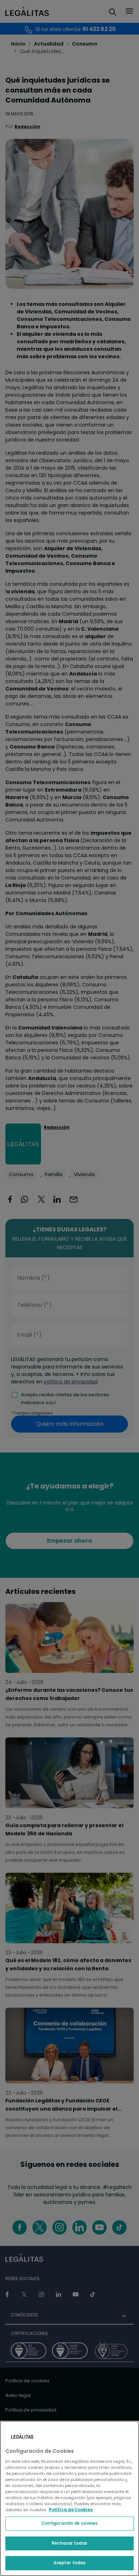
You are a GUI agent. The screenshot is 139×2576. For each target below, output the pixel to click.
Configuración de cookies (70, 2523)
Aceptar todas (69, 2563)
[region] (69, 2498)
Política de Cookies (71, 2510)
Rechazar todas (69, 2543)
